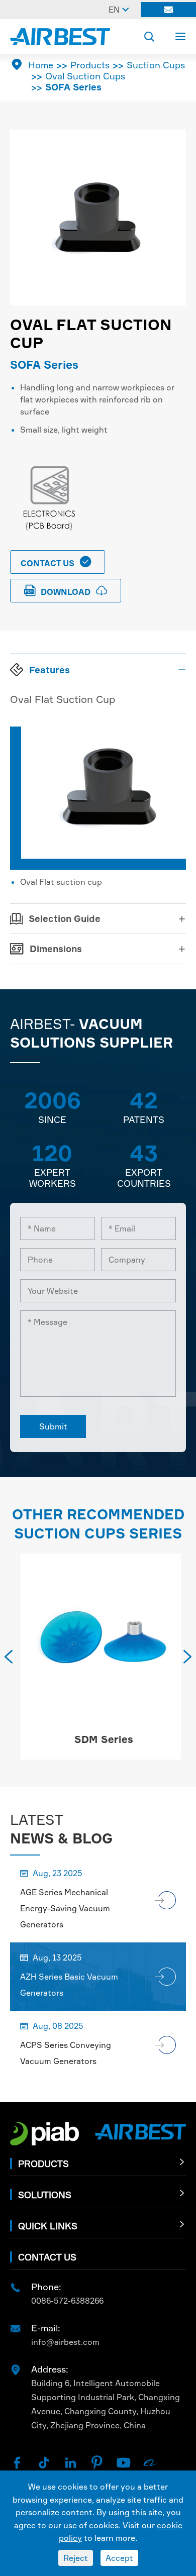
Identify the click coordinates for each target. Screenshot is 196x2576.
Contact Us (56, 562)
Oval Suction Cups (85, 76)
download (66, 591)
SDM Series (98, 1739)
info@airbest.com (65, 2342)
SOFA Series (73, 87)
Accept (119, 2558)
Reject (76, 2558)
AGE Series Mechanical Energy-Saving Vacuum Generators (65, 1908)
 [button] (9, 1657)
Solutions (45, 2195)
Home (41, 65)
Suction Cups (156, 65)
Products (90, 65)
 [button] (187, 1657)
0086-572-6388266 (67, 2301)
